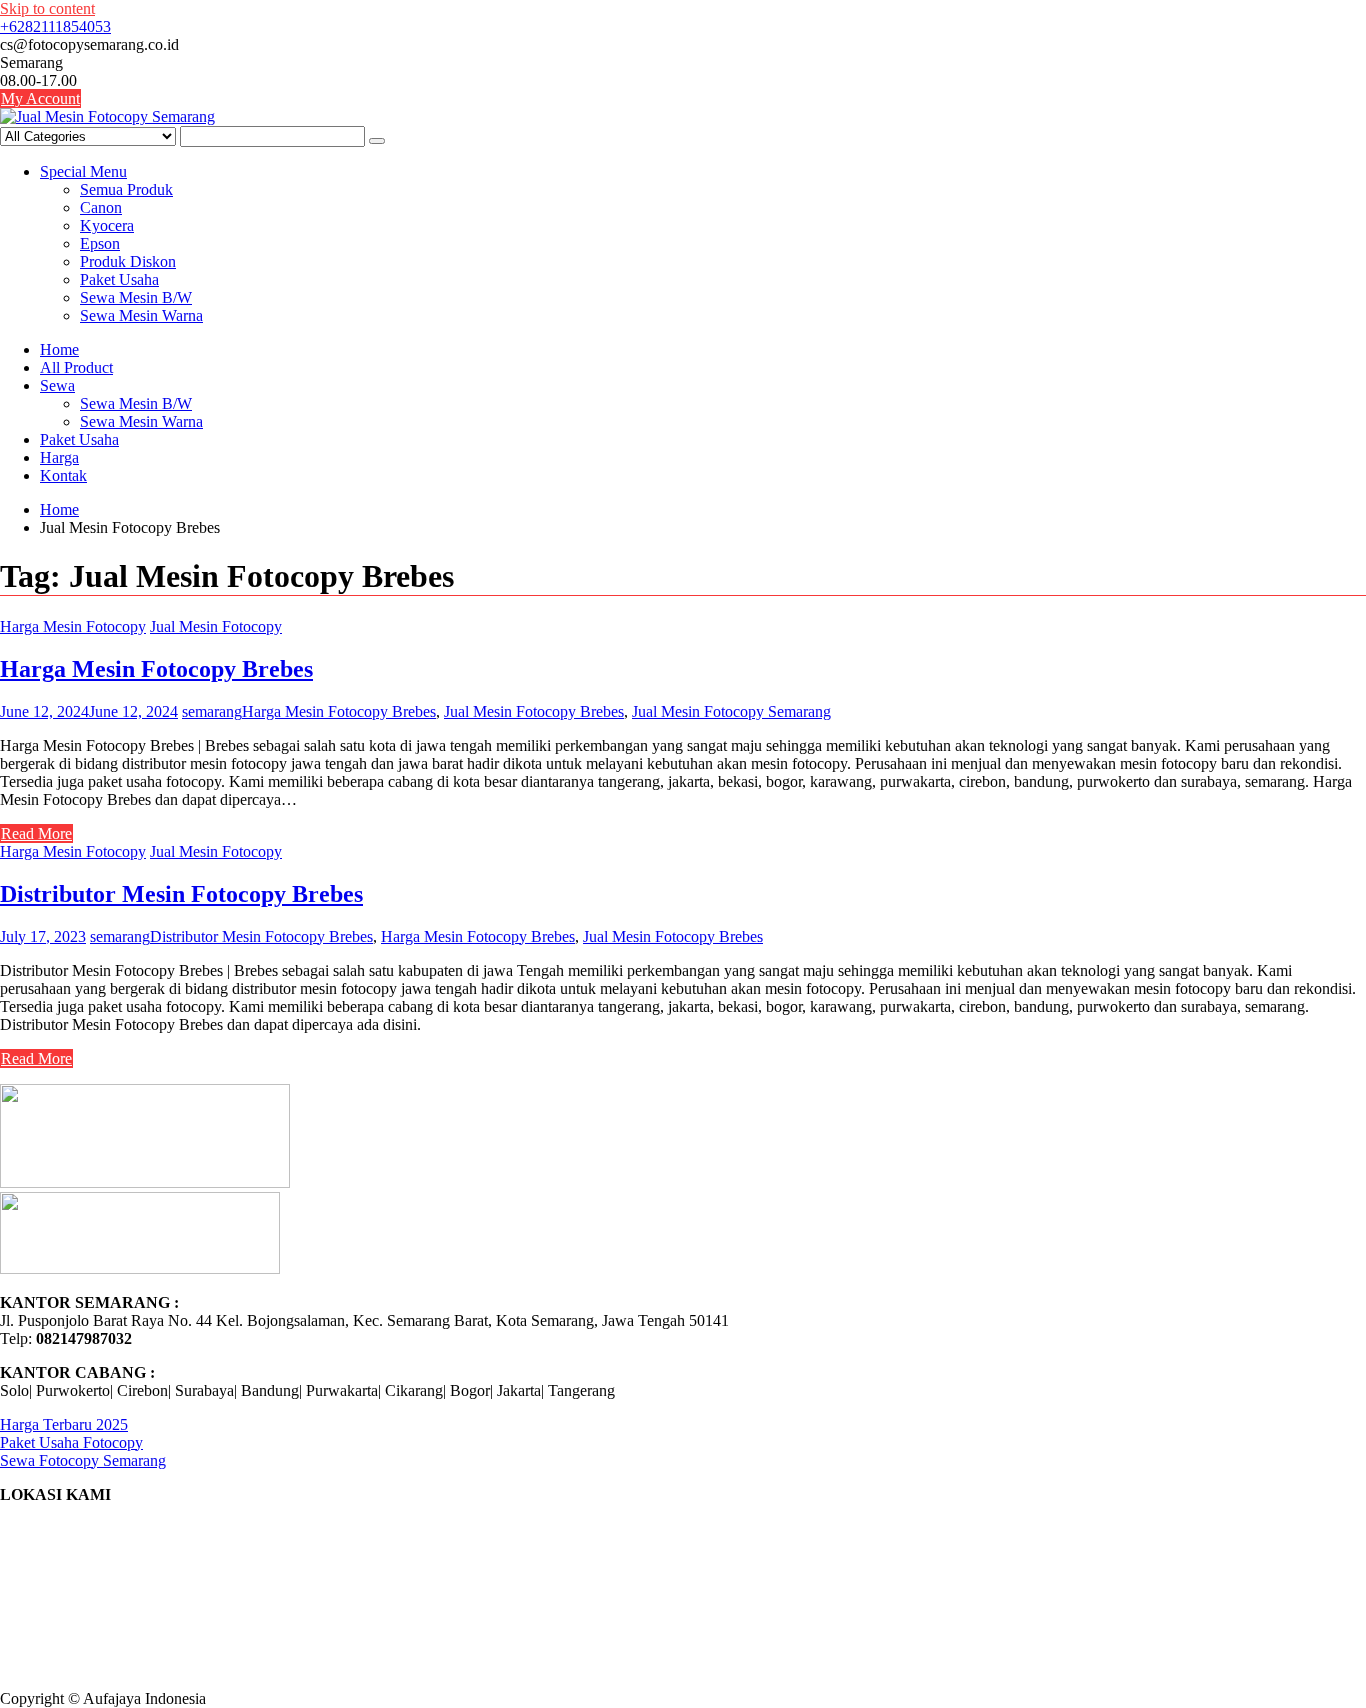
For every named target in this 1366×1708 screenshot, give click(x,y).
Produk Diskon (128, 261)
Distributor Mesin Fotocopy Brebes (181, 894)
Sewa (57, 385)
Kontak (63, 475)
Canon (101, 207)
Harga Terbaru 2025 (64, 1424)
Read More (36, 833)
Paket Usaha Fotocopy (71, 1442)
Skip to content (47, 8)
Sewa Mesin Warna (141, 315)
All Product (76, 367)
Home (59, 349)
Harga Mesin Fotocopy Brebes (156, 669)
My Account (40, 98)
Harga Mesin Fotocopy (73, 626)
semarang (212, 711)
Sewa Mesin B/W (136, 297)
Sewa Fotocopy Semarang (83, 1460)
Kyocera (107, 225)
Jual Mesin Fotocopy (216, 626)
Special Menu (83, 171)
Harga (59, 457)
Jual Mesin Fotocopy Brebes (534, 711)
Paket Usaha (119, 279)
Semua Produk (126, 189)
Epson (100, 243)
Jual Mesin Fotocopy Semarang (731, 711)
